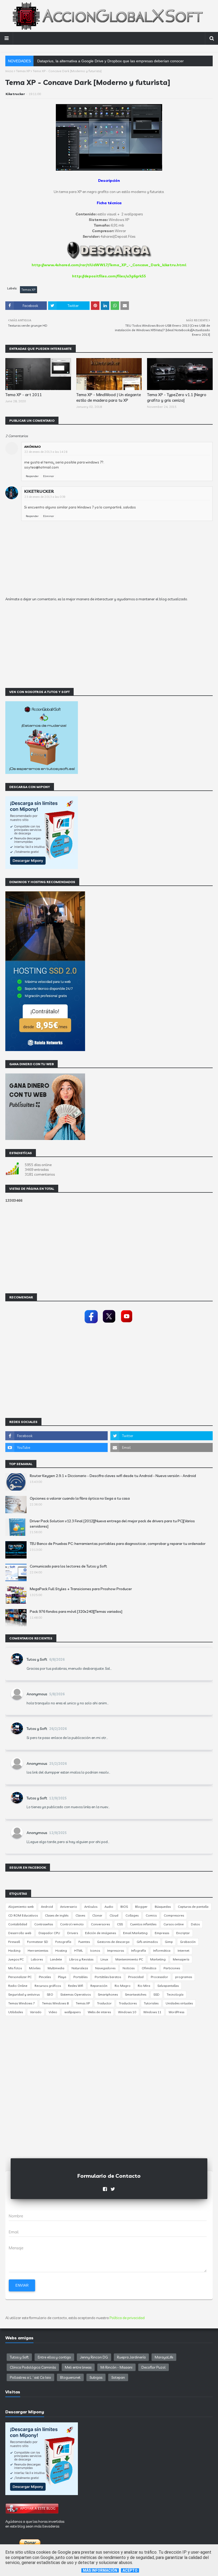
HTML (79, 1951)
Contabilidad (18, 1924)
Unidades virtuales (179, 2003)
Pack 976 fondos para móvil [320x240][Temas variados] (76, 1611)
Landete (56, 1959)
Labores (37, 1959)
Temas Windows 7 (22, 2003)
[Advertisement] (109, 650)
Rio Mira (144, 1986)
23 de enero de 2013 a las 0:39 (45, 497)
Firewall (14, 1942)
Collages (132, 1915)
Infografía (139, 1951)
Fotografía (63, 1942)
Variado (36, 2012)
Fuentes (84, 1942)
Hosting (61, 1951)
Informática (162, 1951)
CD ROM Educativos (23, 1915)
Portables (80, 1977)
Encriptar (183, 1933)
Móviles (35, 1968)
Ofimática (149, 1968)
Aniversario (69, 1907)
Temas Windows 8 (55, 2003)
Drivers (73, 1933)
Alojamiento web (21, 1907)
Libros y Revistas (81, 1959)
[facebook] (56, 1436)
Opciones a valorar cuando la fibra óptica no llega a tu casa (80, 1498)
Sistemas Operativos (76, 1994)
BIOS (124, 1907)
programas (184, 1977)
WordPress (176, 2012)
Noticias (129, 1968)
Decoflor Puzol (154, 2367)
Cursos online (174, 1924)
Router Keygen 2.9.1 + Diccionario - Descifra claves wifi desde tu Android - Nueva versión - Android (113, 1476)
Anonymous (37, 1694)
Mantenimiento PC (129, 1959)
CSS (120, 1924)
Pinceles (45, 1977)
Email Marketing (135, 1933)
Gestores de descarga (113, 1942)
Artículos (91, 1907)
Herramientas (38, 1951)
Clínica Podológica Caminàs (33, 2367)
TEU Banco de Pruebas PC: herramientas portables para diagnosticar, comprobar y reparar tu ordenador (118, 1544)
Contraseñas (44, 1924)
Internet (183, 1951)
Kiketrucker (15, 94)
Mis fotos (15, 1968)
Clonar (97, 1915)
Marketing (158, 1959)
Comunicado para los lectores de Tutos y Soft (68, 1566)
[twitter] (162, 1436)
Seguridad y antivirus (24, 1994)
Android (47, 1907)
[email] (162, 1447)
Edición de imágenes (100, 1933)
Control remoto (72, 1924)
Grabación (188, 1942)
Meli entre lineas (78, 2367)
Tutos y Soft (37, 1659)
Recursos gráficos (48, 1986)
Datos (195, 1924)
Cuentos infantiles (143, 1924)
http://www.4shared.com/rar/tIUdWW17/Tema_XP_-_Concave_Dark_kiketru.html (109, 265)
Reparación (99, 1986)
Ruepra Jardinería (131, 2357)
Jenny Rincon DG (94, 2357)
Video (53, 2012)
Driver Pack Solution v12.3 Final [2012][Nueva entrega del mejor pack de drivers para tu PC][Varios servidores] (112, 1524)
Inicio (9, 71)
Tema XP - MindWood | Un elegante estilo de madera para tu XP (109, 397)
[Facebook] (91, 1324)
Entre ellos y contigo (54, 2357)
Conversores (100, 1924)
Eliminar (49, 476)
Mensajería (181, 1959)
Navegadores (105, 1968)
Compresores (174, 1915)
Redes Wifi (76, 1986)
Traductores (128, 2003)
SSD (156, 1994)
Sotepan (118, 2377)
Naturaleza (80, 1968)
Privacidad (136, 1977)
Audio (109, 1907)
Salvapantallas (168, 1986)
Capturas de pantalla (193, 1907)
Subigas (96, 2377)
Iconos (95, 1951)
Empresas (162, 1933)
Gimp (169, 1942)
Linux (104, 1959)
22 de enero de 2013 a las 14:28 (46, 452)
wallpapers (72, 2012)
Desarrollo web (20, 1933)
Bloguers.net (70, 2377)
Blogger (141, 1907)
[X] (109, 1324)
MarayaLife (164, 2357)
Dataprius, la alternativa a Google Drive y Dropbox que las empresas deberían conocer (110, 61)
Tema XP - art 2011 (24, 395)
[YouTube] (127, 1324)
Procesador (159, 1977)
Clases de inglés (57, 1915)
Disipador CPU (49, 1933)
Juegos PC (16, 1959)
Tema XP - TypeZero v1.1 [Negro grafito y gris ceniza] (177, 397)
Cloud (114, 1915)
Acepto (130, 2570)
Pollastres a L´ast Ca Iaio (30, 2377)
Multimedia (56, 1968)
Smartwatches (136, 1994)
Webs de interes (99, 2012)
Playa (62, 1977)
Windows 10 (127, 2012)
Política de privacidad (127, 2318)
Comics (151, 1915)
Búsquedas (163, 1907)
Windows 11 (152, 2012)
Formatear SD (38, 1942)
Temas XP (23, 71)
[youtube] (56, 1447)
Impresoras (116, 1951)
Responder (32, 476)
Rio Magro (123, 1986)
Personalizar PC (20, 1977)
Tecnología (175, 1994)
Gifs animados (147, 1942)
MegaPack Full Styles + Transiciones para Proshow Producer (81, 1589)
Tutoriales (151, 2003)
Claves (80, 1915)
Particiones (172, 1968)
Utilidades (16, 2012)
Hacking (14, 1951)
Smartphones (108, 1994)
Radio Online (18, 1986)
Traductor (104, 2003)
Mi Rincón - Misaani (116, 2367)
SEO (50, 1994)
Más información (100, 2570)
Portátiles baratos (108, 1977)
